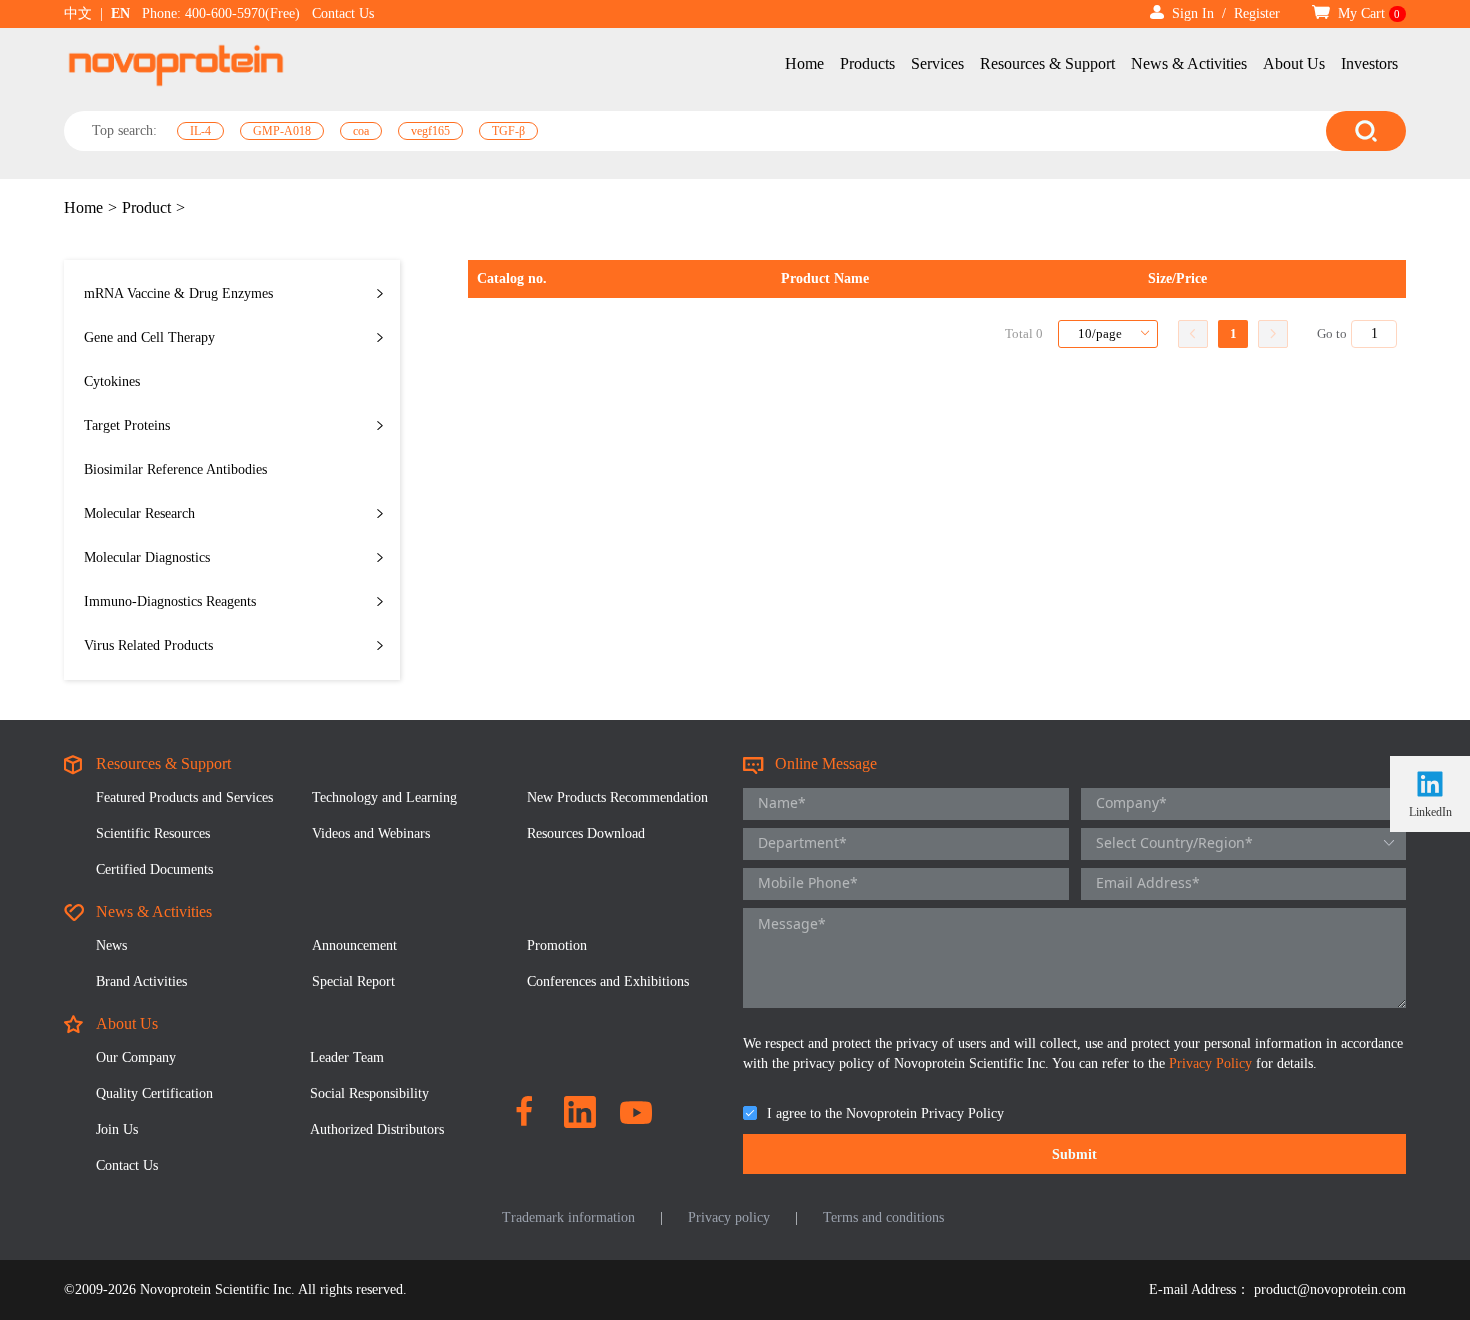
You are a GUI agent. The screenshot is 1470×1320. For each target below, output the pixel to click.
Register (1257, 13)
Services (937, 63)
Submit (1074, 1154)
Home (804, 63)
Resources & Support (1047, 63)
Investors (1369, 63)
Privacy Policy (1212, 1063)
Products (867, 63)
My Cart (1367, 13)
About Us (1294, 63)
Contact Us (343, 13)
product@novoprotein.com (1330, 1289)
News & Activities (1189, 63)
